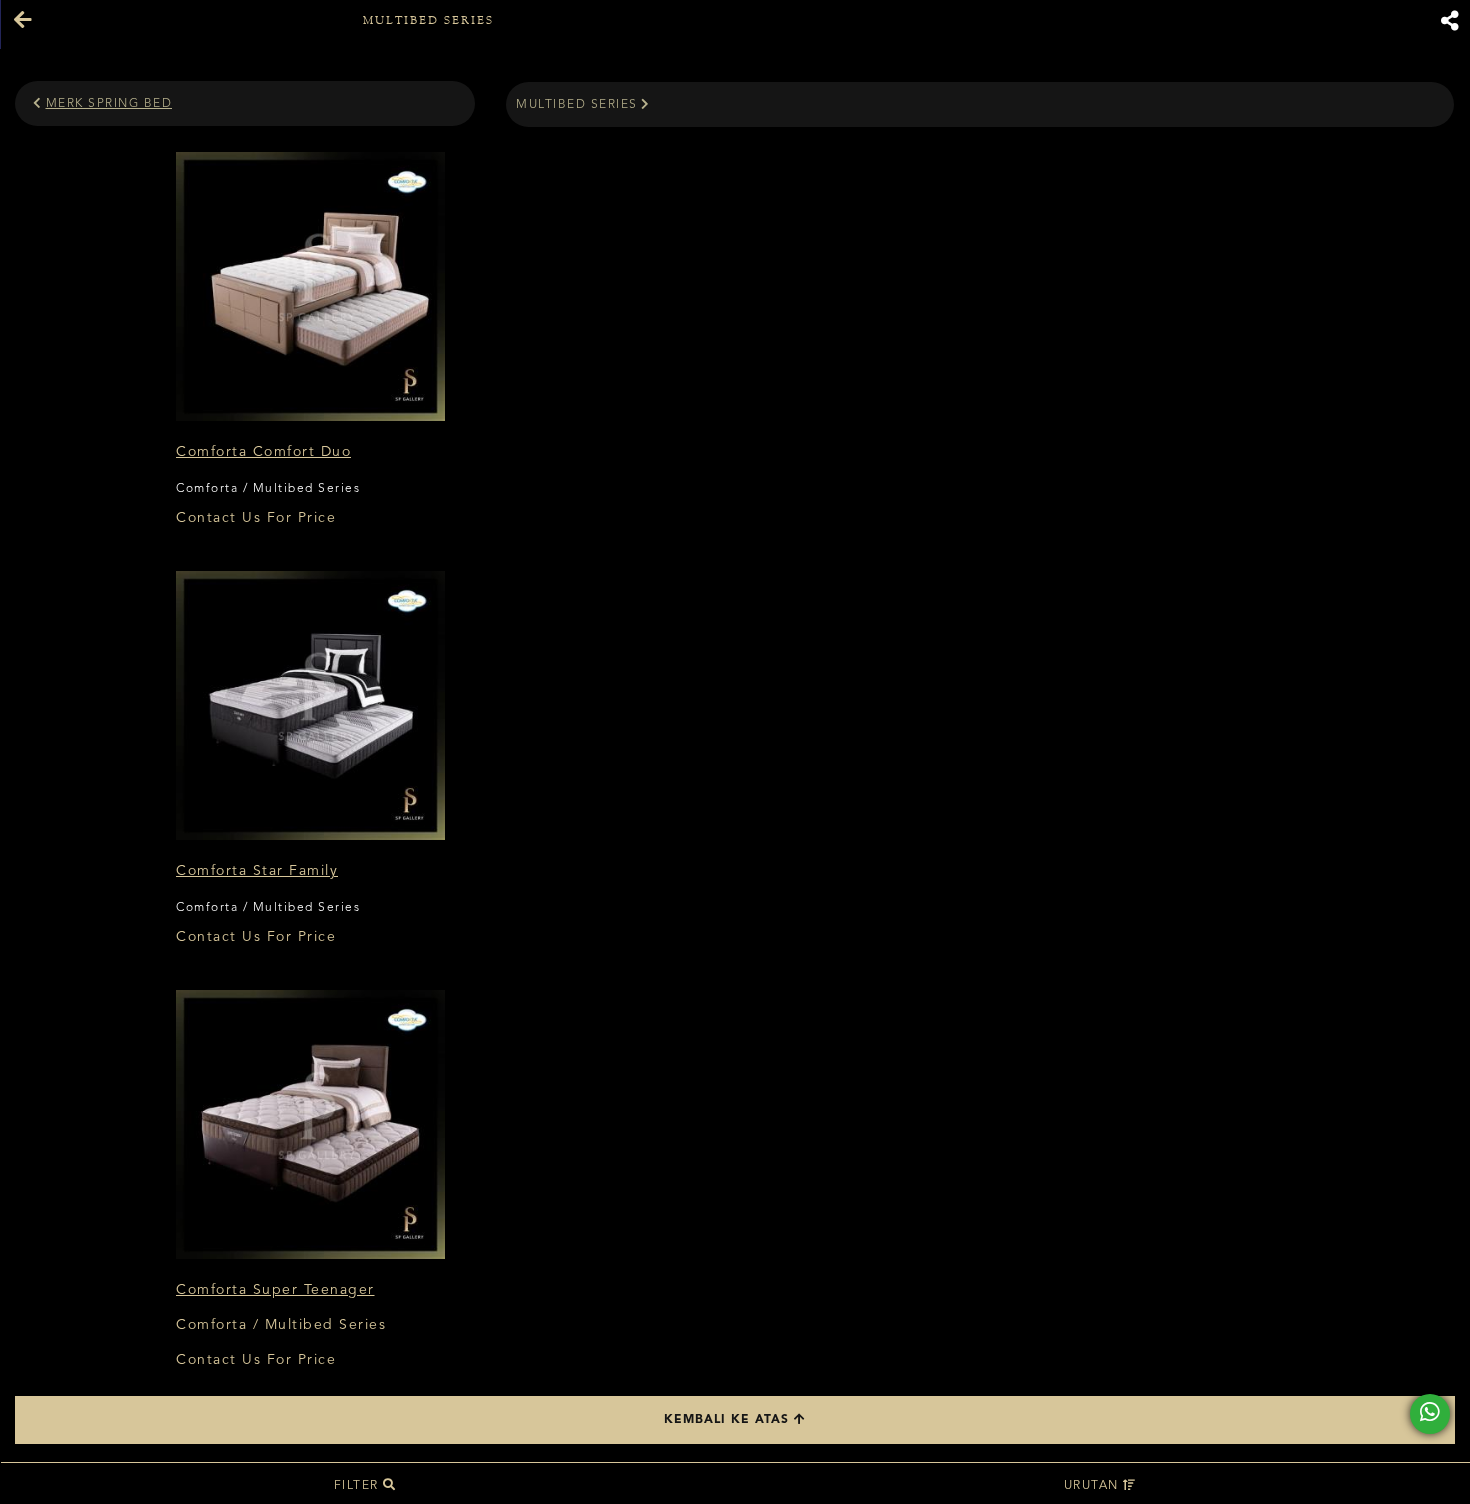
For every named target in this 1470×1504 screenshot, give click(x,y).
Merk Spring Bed (109, 104)
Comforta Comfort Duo (263, 452)
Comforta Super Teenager (275, 1290)
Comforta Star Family (257, 871)
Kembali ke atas (729, 1420)
